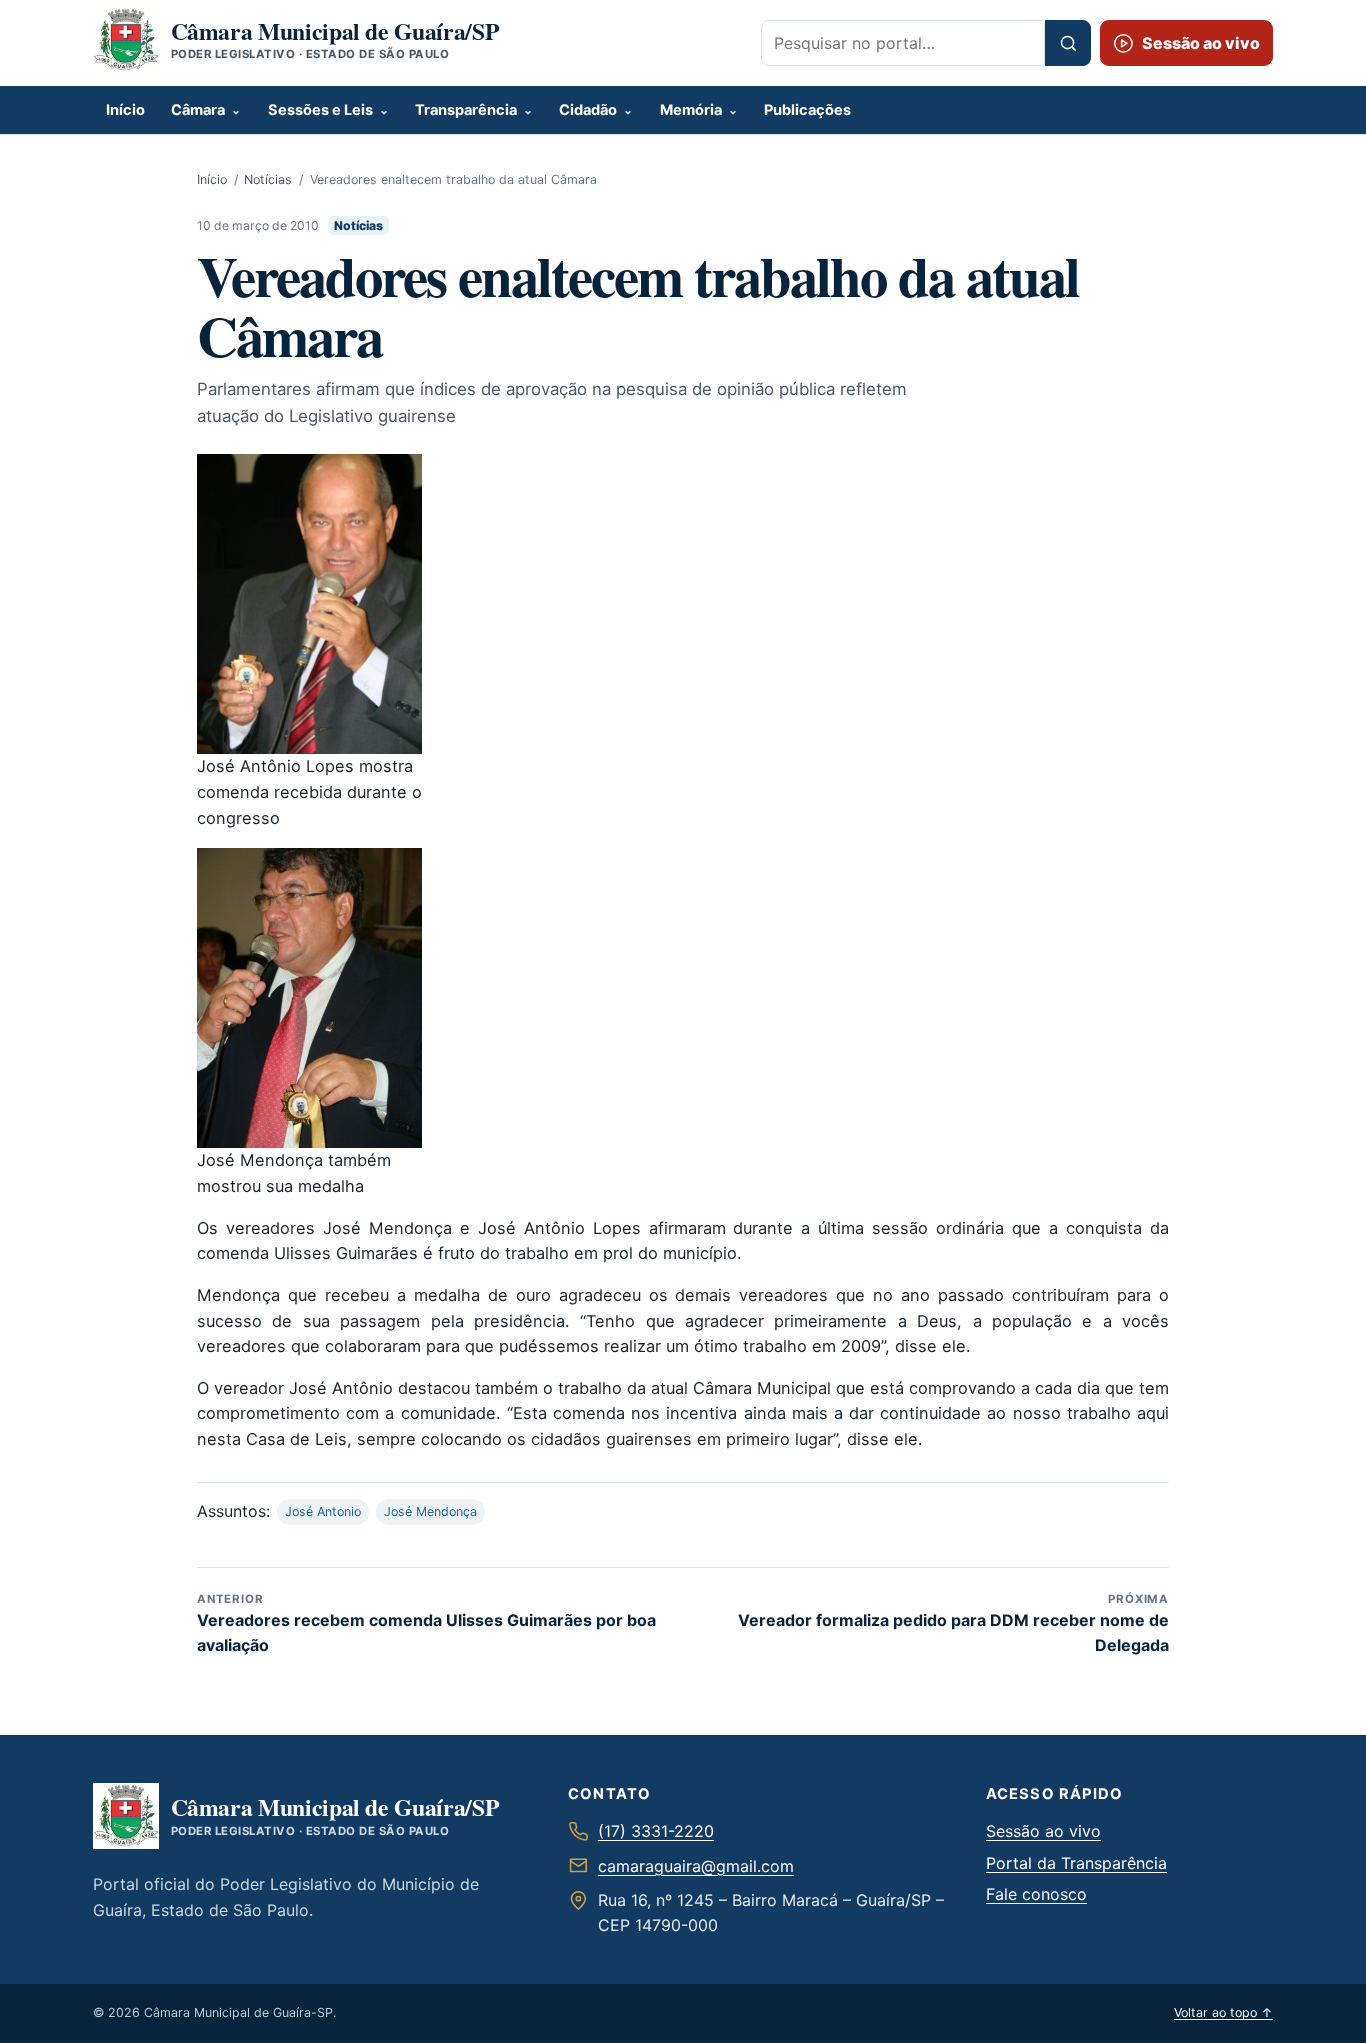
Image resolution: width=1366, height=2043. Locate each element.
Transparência (466, 110)
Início (125, 110)
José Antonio (323, 1511)
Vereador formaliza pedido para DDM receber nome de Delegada (953, 1623)
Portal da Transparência (1076, 1863)
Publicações (807, 110)
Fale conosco (1036, 1894)
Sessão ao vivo (1043, 1831)
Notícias (268, 179)
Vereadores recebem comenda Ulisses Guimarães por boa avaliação (426, 1623)
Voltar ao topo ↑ (1223, 2012)
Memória (691, 110)
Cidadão (588, 110)
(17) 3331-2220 (656, 1831)
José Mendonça (430, 1511)
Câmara (198, 110)
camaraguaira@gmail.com (696, 1866)
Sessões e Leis (320, 110)
